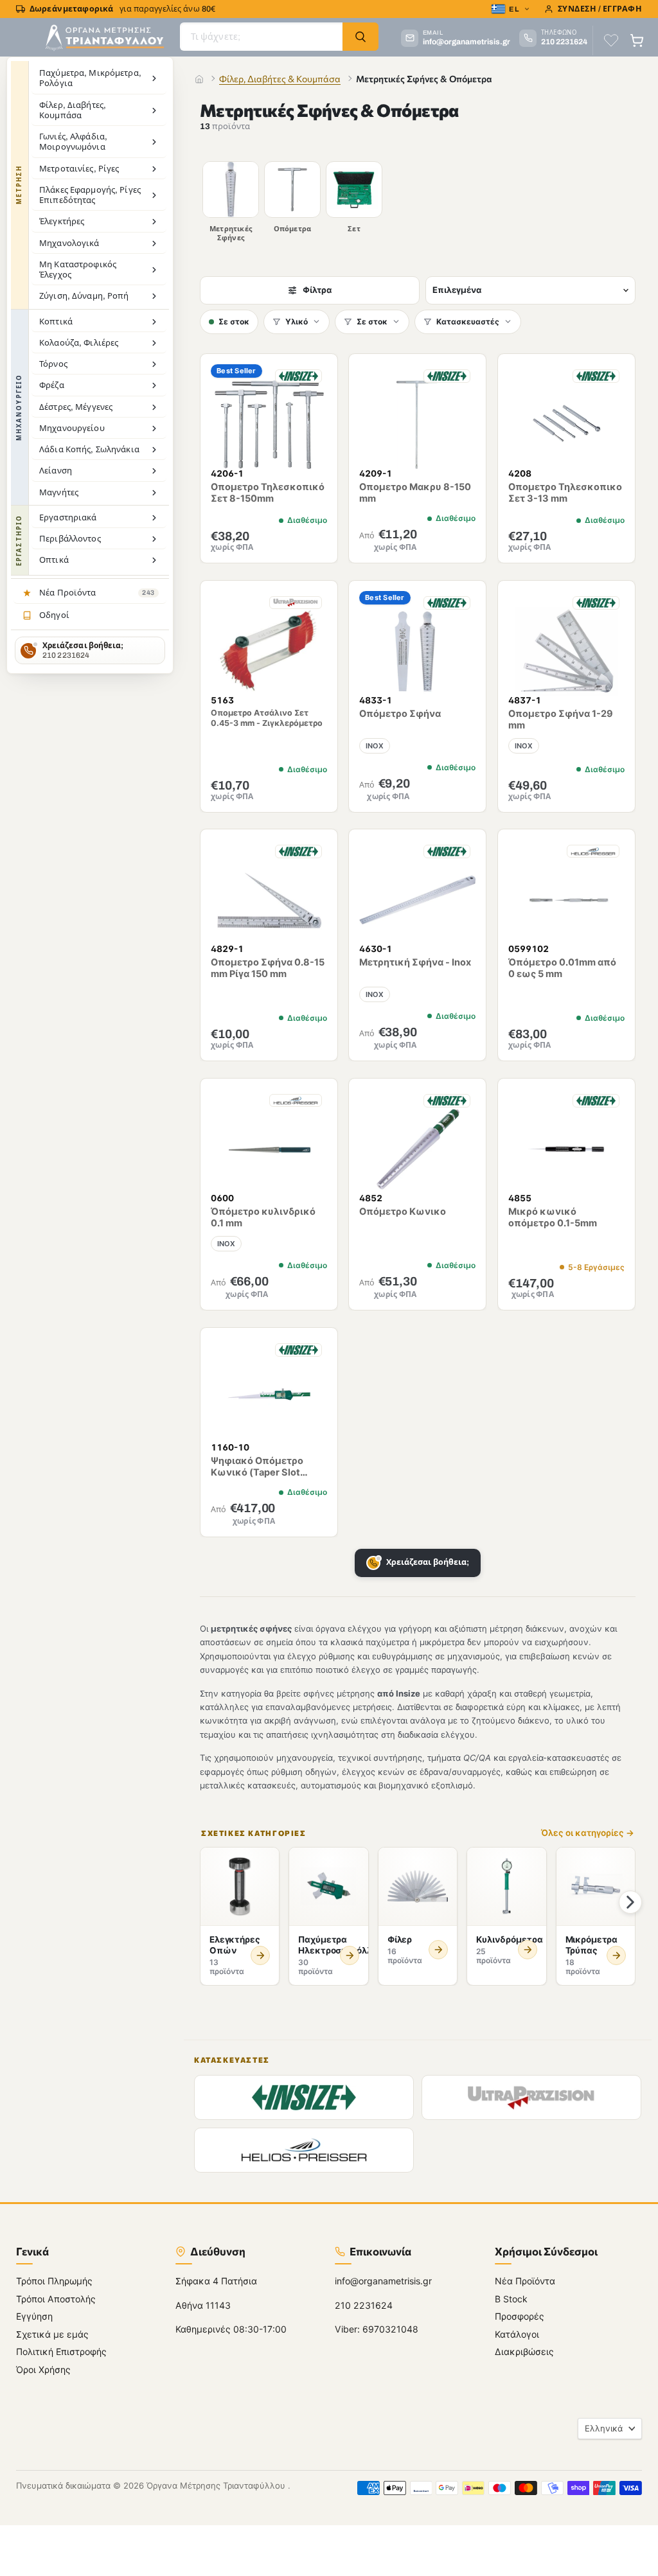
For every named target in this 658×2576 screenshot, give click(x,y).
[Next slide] (630, 1902)
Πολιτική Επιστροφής (61, 2352)
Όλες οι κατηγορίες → (588, 1833)
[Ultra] (531, 2097)
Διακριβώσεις (524, 2352)
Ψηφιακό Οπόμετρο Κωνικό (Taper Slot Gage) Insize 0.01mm (258, 1472)
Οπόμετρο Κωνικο (403, 1212)
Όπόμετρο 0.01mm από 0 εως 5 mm (562, 968)
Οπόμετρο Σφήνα (401, 713)
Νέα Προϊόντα (525, 2281)
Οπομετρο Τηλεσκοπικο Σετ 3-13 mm (565, 492)
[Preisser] (304, 2150)
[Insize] (304, 2097)
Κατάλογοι (517, 2334)
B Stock (511, 2299)
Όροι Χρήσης (43, 2369)
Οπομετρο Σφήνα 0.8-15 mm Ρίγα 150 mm (268, 968)
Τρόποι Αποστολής (56, 2299)
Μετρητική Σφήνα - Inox (416, 962)
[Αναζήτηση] (360, 37)
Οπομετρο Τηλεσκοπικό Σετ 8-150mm (268, 492)
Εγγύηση (34, 2317)
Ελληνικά (604, 2428)
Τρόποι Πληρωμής (54, 2281)
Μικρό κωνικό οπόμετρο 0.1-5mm (553, 1218)
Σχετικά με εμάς (52, 2334)
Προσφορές (520, 2317)
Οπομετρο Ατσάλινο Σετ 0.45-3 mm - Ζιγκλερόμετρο (267, 717)
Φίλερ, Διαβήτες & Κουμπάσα (280, 79)
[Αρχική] (199, 79)
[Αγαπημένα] (611, 40)
